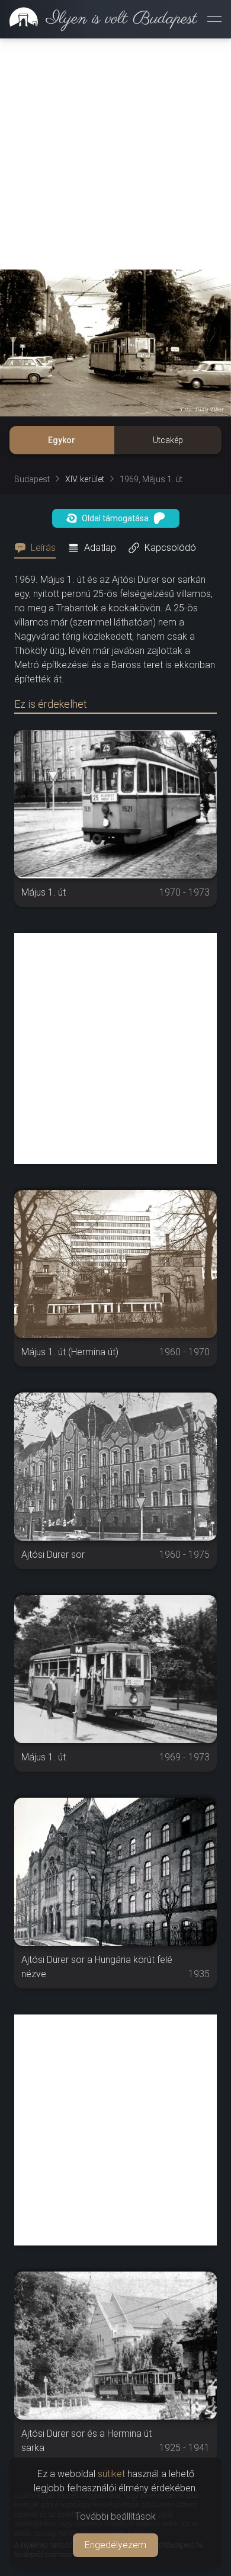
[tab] (38, 548)
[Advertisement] (115, 154)
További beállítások (115, 2516)
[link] (99, 19)
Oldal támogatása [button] (115, 518)
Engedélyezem (115, 2545)
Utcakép (168, 440)
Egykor (62, 440)
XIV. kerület (85, 479)
